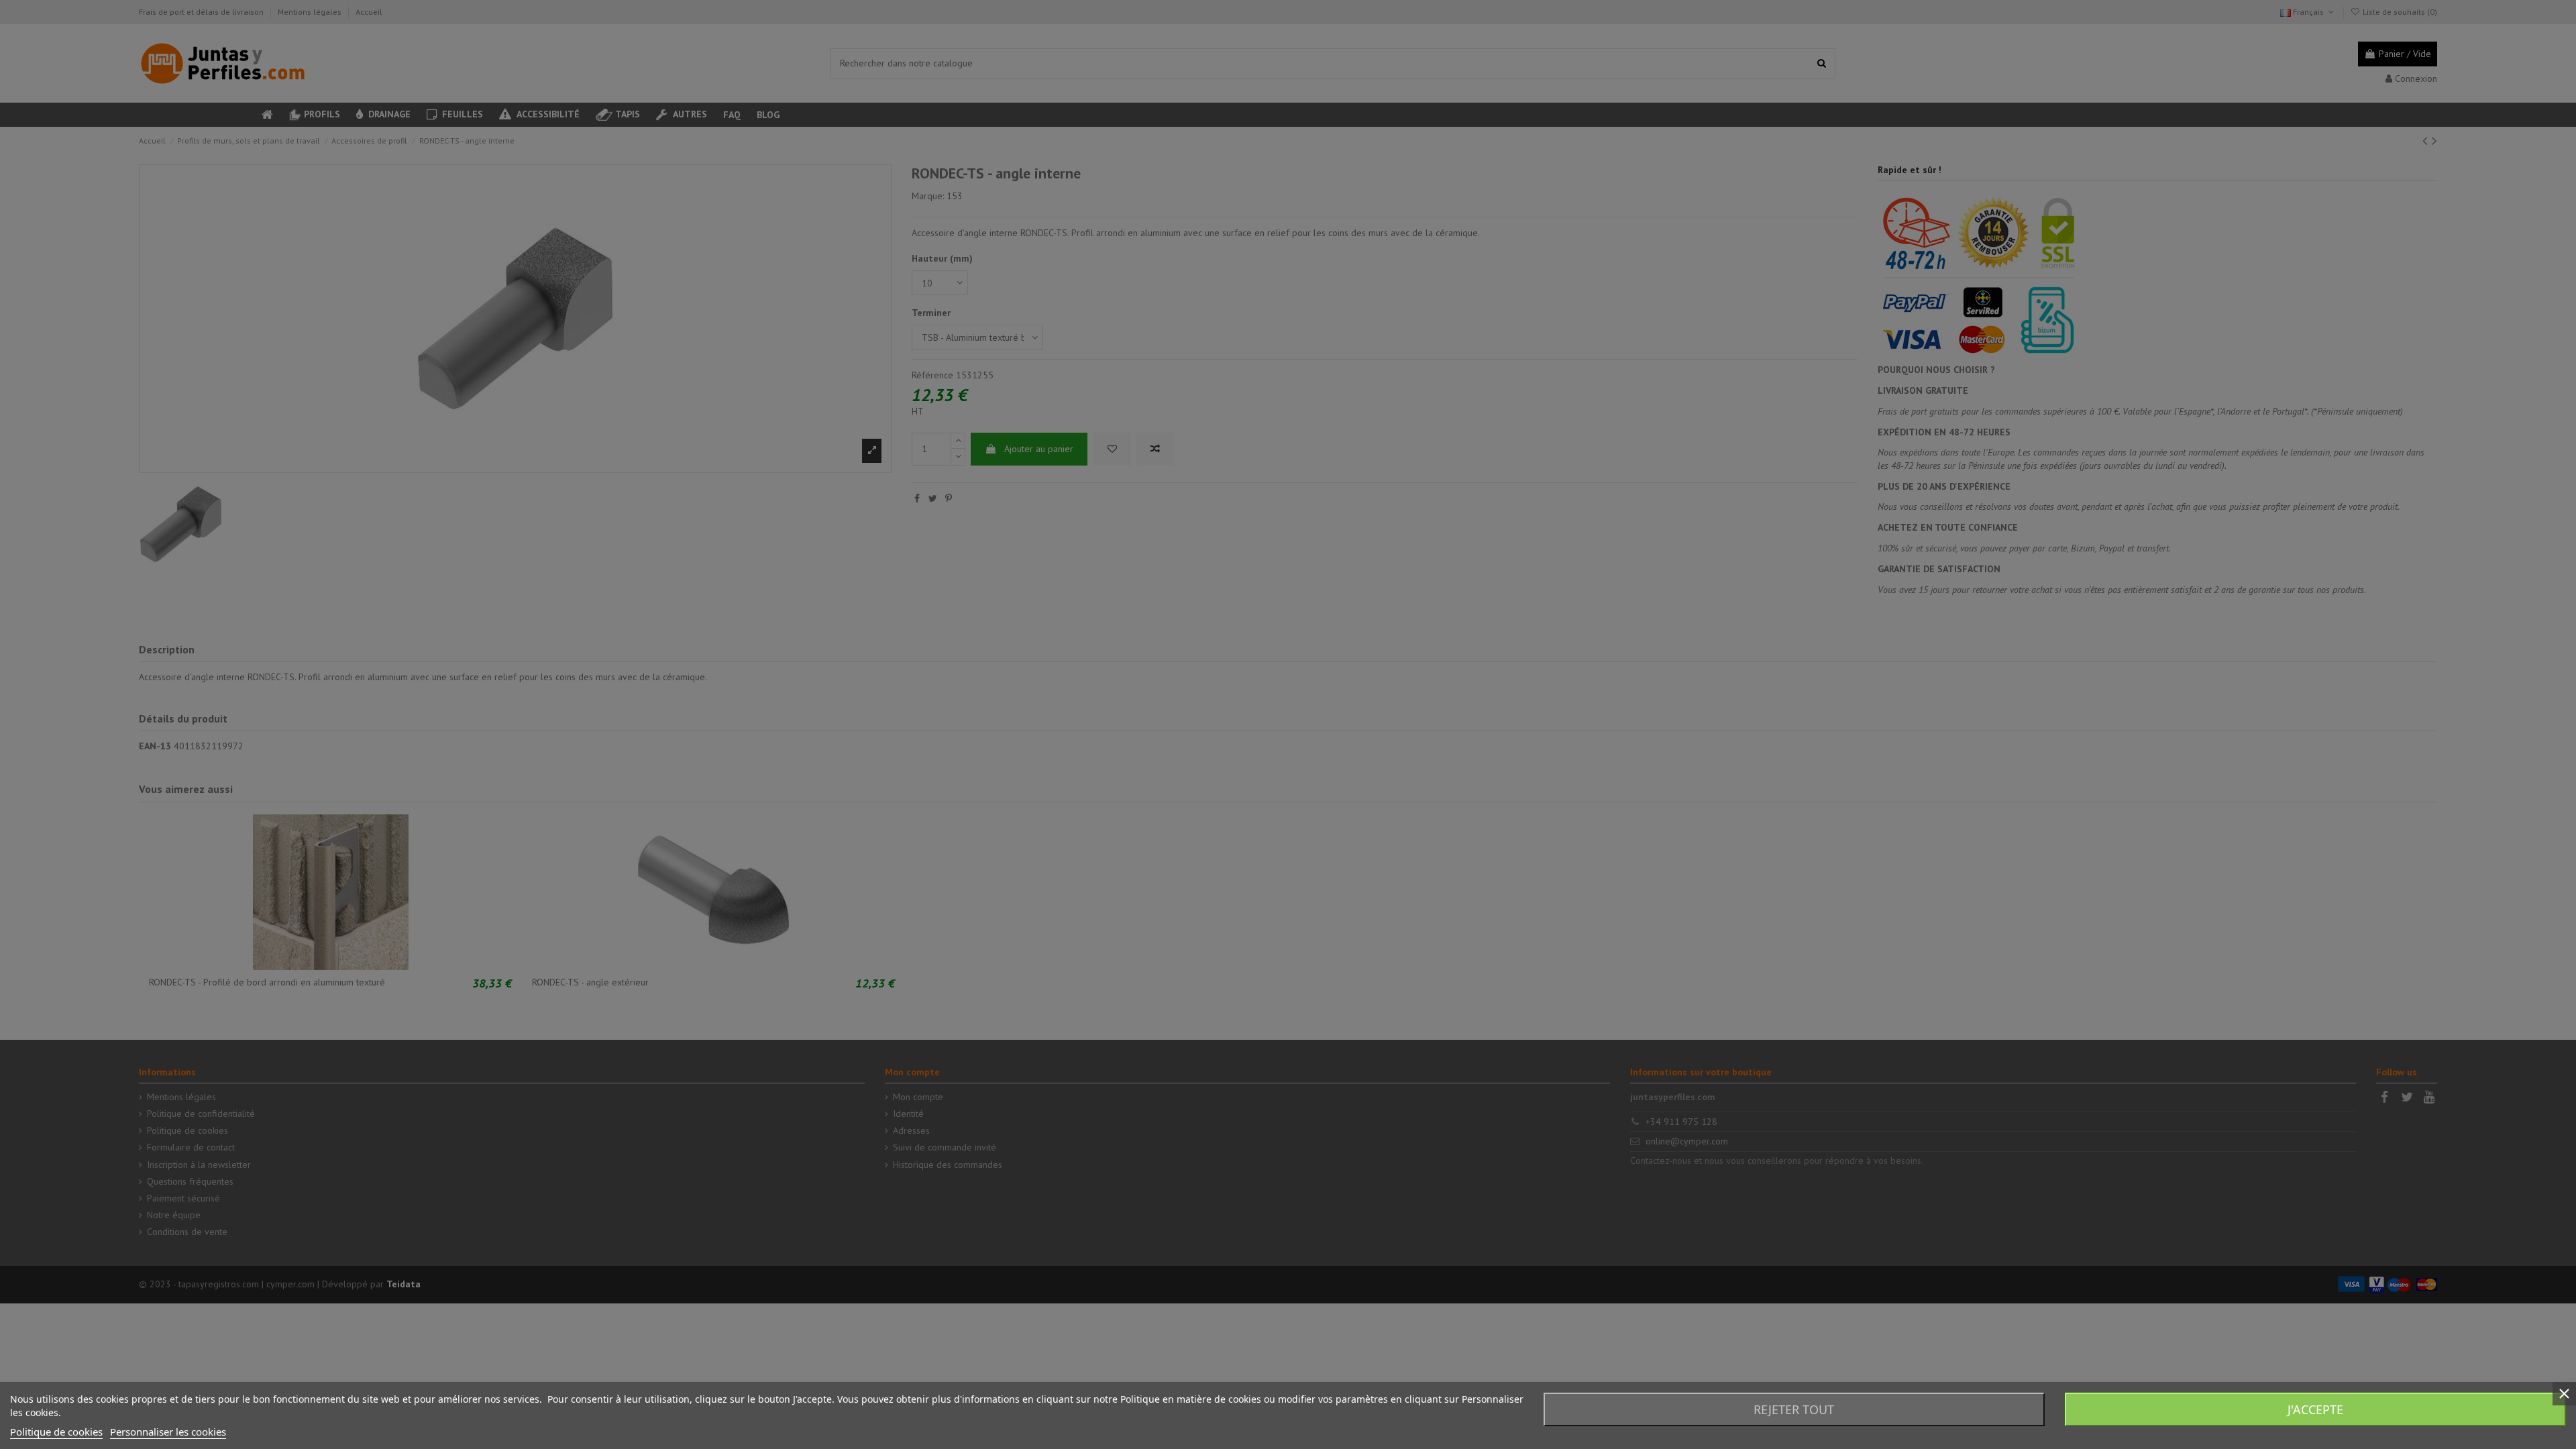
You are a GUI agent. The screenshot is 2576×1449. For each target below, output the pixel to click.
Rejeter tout (1794, 1409)
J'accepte (2315, 1409)
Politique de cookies (56, 1432)
